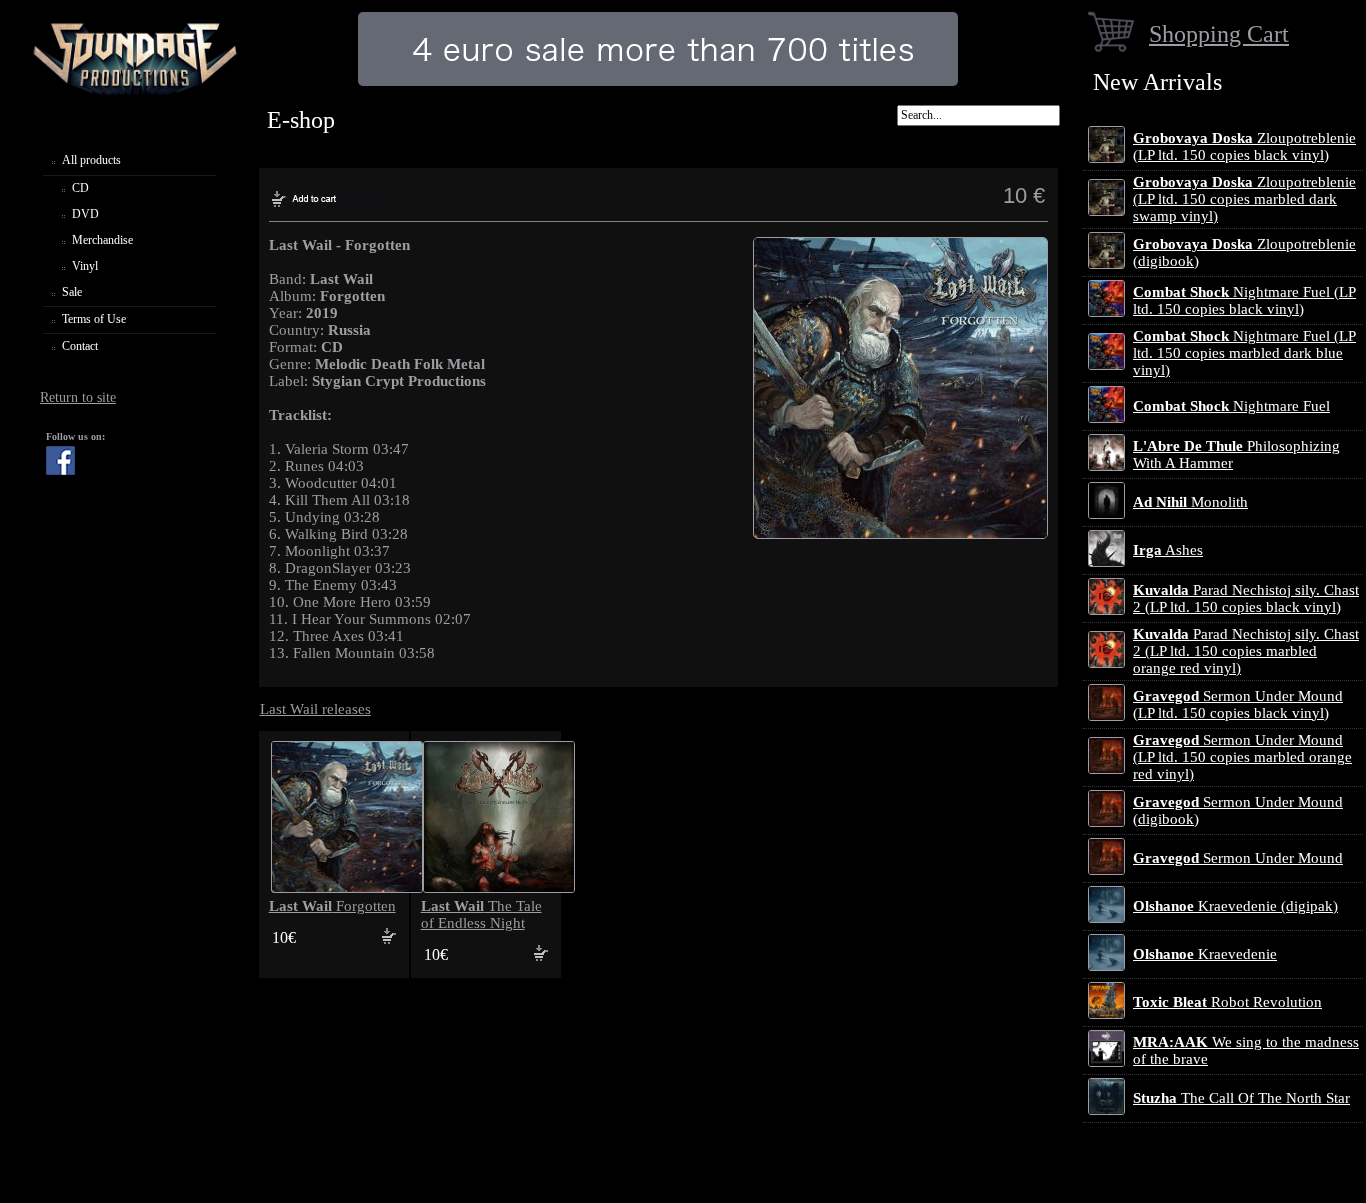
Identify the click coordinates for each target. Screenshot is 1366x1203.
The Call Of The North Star (1241, 1098)
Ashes (1168, 550)
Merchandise (102, 240)
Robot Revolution (1227, 1002)
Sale (72, 292)
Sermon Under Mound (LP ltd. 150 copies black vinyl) (1238, 704)
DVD (85, 214)
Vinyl (85, 266)
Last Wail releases (315, 709)
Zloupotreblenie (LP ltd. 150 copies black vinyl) (1244, 146)
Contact (80, 346)
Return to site (78, 397)
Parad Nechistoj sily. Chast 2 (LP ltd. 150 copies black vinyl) (1246, 598)
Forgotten (332, 906)
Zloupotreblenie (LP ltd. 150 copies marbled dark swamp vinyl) (1244, 199)
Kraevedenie (1205, 954)
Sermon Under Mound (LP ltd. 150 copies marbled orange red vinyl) (1242, 757)
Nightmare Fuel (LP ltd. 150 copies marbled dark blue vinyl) (1244, 353)
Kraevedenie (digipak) (1235, 906)
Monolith (1190, 502)
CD (80, 188)
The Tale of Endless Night (481, 914)
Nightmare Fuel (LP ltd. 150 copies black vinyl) (1244, 300)
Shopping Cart (1219, 33)
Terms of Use (94, 319)
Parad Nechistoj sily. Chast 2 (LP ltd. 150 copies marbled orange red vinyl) (1246, 651)
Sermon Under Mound (1238, 858)
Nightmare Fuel (1231, 406)
